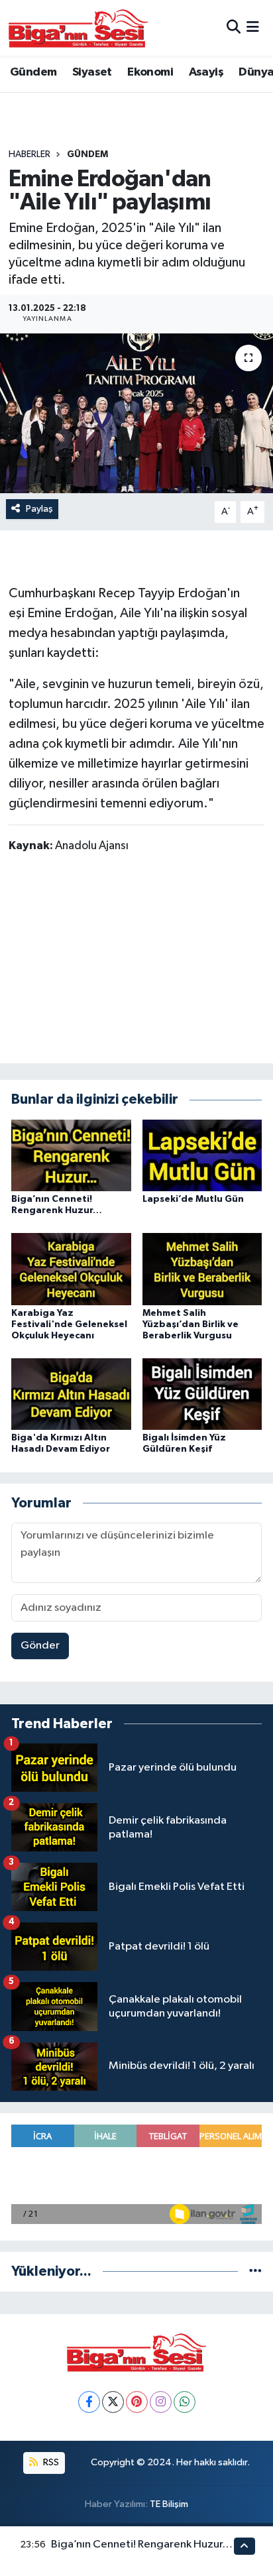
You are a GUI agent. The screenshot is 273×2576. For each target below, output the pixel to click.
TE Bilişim (169, 2504)
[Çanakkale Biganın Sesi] (78, 28)
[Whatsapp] (185, 2402)
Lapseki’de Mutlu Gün (193, 1199)
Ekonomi (150, 72)
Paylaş (39, 509)
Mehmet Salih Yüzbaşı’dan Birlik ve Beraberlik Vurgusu (191, 1324)
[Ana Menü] (253, 28)
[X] (113, 2402)
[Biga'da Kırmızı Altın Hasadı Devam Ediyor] (71, 1394)
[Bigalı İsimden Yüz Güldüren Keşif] (202, 1394)
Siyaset (92, 72)
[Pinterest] (137, 2402)
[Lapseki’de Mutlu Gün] (202, 1155)
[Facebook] (89, 2402)
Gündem (33, 72)
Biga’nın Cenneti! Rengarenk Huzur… (142, 2545)
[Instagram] (161, 2402)
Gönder (40, 1646)
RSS (50, 2462)
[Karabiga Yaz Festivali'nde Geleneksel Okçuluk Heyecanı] (71, 1269)
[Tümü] (255, 2271)
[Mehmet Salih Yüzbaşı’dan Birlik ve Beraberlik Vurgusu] (202, 1269)
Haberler (29, 154)
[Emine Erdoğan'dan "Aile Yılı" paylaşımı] (136, 413)
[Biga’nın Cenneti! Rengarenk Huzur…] (71, 1155)
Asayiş (206, 72)
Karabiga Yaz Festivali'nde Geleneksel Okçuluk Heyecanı (69, 1324)
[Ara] (234, 28)
